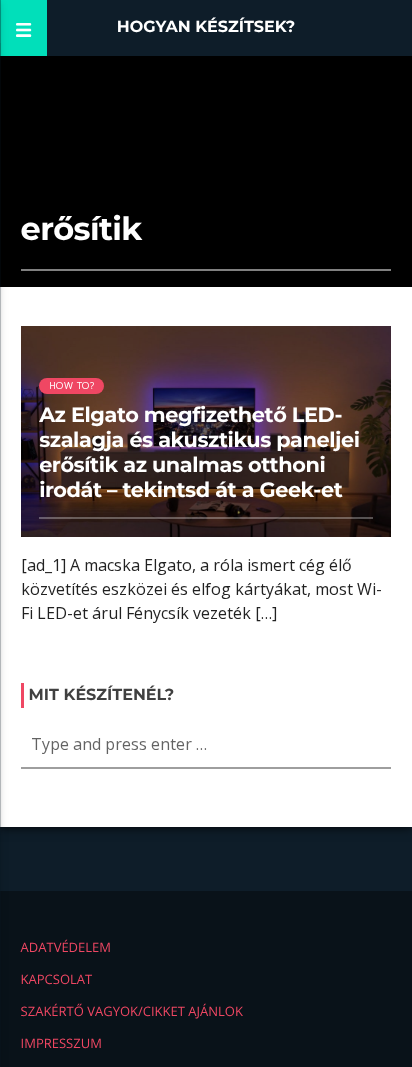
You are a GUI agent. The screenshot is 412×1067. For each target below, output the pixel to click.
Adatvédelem (66, 947)
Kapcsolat (57, 979)
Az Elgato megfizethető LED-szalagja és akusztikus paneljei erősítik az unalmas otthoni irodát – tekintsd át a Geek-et (199, 453)
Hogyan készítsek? (206, 27)
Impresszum (61, 1043)
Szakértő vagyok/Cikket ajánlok (132, 1011)
